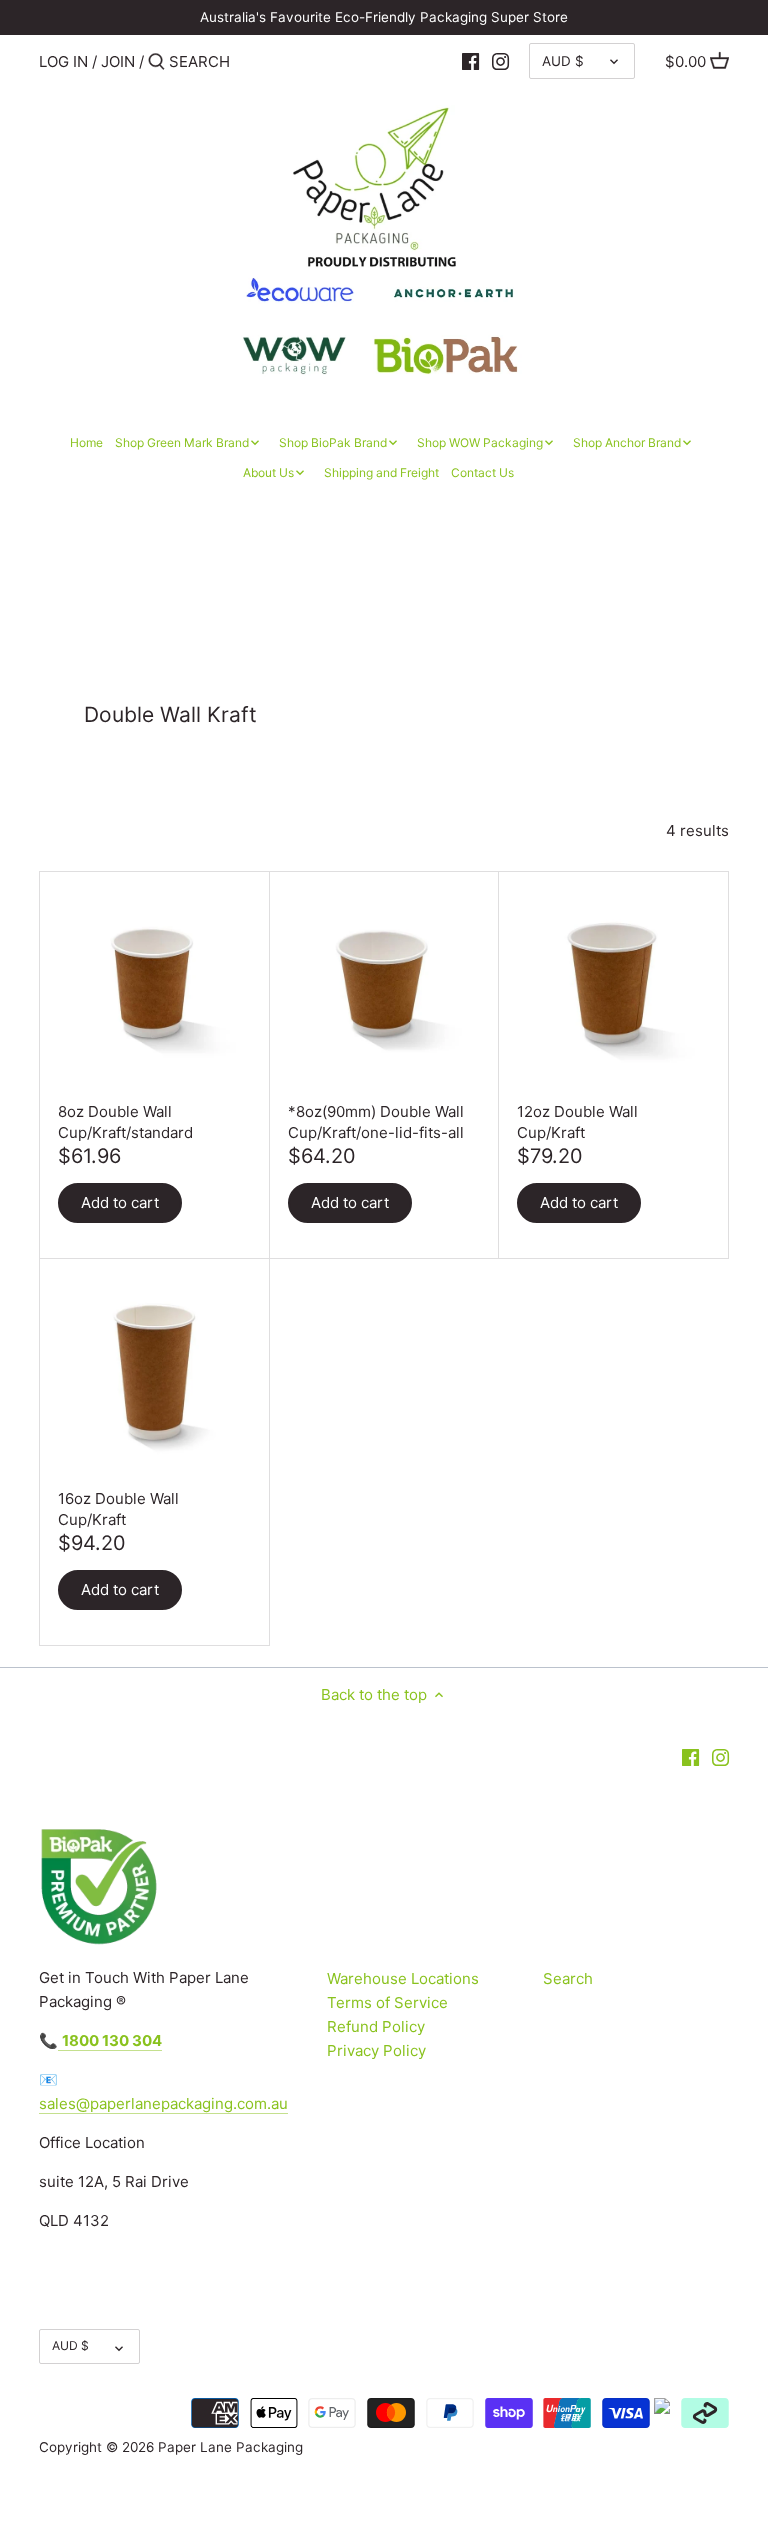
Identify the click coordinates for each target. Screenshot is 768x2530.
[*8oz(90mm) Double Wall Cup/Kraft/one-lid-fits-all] (384, 988)
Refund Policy (376, 2026)
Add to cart (120, 1202)
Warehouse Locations (403, 1978)
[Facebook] (470, 61)
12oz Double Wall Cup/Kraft (577, 1122)
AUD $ (563, 61)
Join (118, 61)
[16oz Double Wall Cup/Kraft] (154, 1375)
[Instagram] (500, 61)
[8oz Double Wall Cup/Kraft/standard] (154, 988)
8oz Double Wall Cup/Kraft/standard (125, 1122)
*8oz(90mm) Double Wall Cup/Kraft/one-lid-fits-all (376, 1122)
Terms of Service (387, 2002)
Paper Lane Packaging (230, 2447)
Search (568, 1978)
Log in (63, 61)
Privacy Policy (376, 2050)
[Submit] (156, 62)
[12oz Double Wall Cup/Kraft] (613, 988)
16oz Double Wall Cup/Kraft (118, 1509)
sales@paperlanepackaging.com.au (163, 2103)
